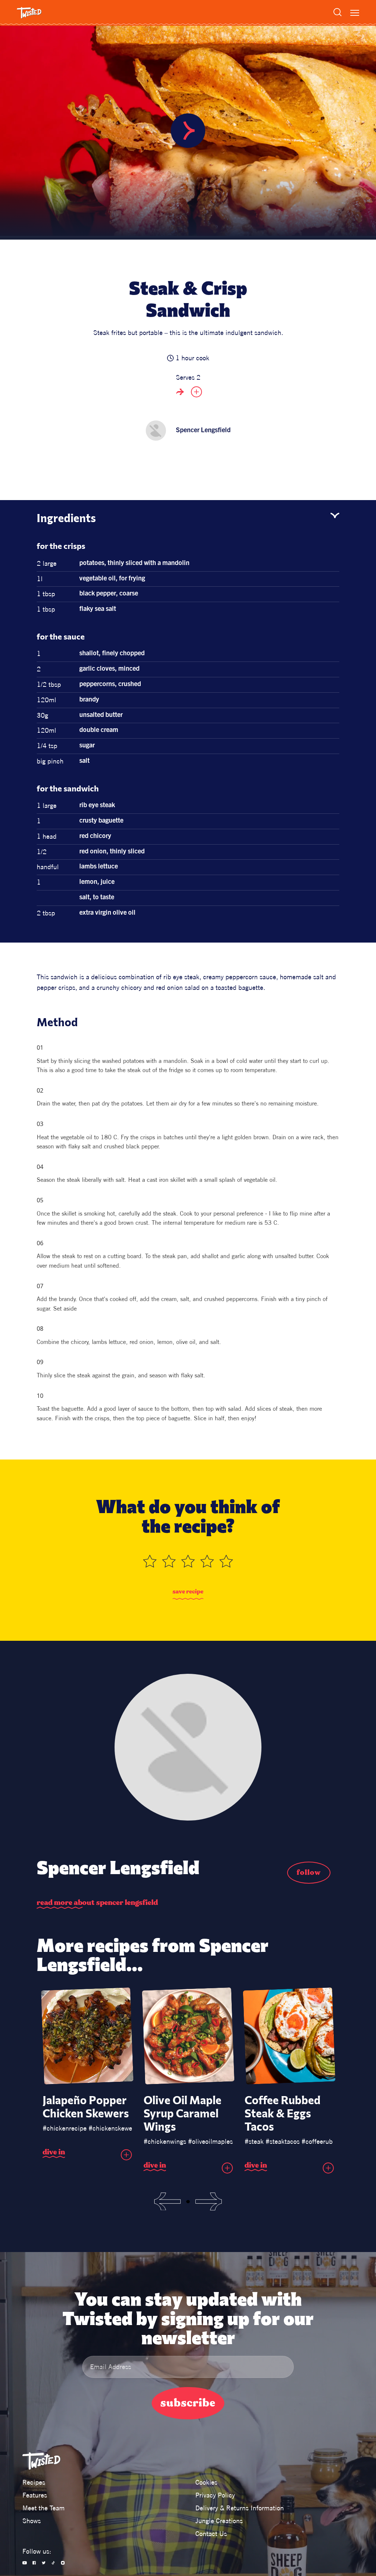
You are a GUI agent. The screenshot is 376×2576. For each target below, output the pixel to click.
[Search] (337, 12)
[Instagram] (63, 2563)
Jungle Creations (219, 2521)
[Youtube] (25, 2563)
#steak (254, 2141)
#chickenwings (165, 2141)
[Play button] (188, 131)
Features (35, 2495)
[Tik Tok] (53, 2563)
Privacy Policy (215, 2495)
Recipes (34, 2482)
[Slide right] (209, 2202)
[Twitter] (44, 2563)
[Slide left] (167, 2202)
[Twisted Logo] (29, 13)
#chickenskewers (113, 2128)
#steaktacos (283, 2141)
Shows (32, 2521)
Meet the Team (44, 2508)
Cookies (206, 2482)
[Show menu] (355, 13)
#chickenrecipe (65, 2128)
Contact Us (211, 2534)
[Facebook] (34, 2563)
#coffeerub (317, 2141)
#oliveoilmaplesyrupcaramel (228, 2141)
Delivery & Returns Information (240, 2508)
